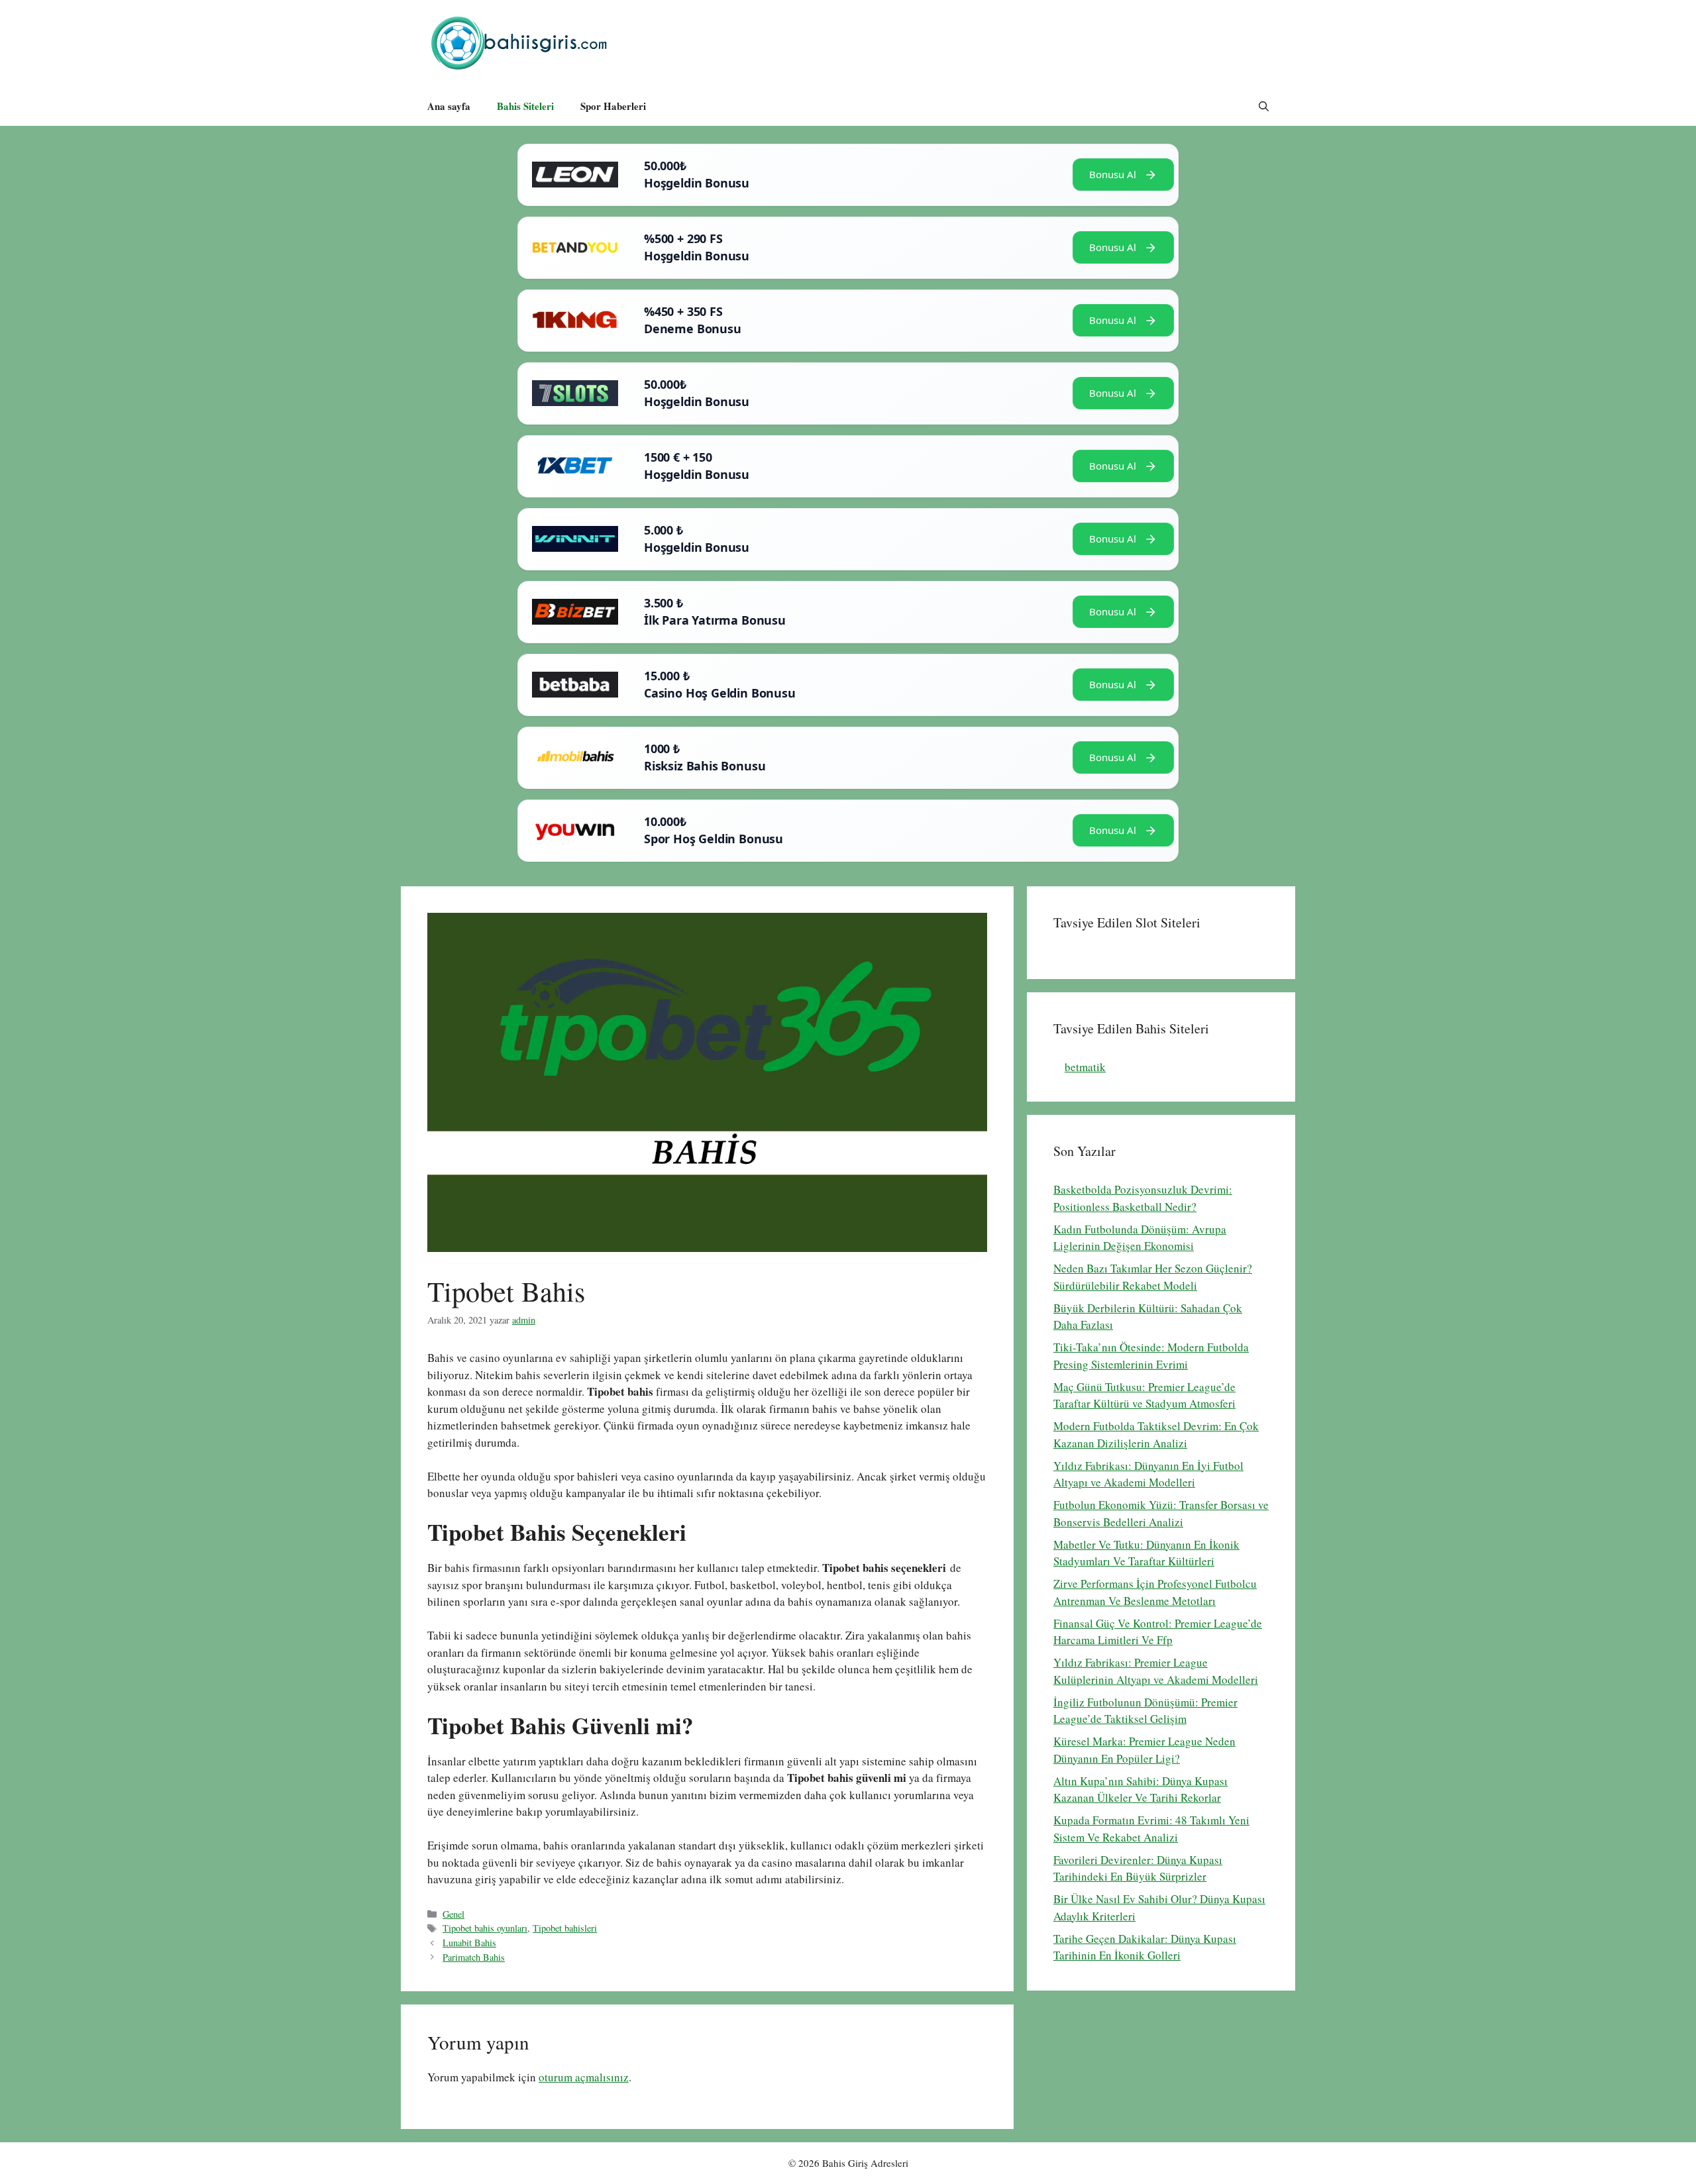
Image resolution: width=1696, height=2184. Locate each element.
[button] (1264, 106)
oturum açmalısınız (584, 2077)
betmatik (1085, 1067)
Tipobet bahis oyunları (485, 1928)
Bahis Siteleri (525, 106)
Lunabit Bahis (469, 1943)
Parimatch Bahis (474, 1957)
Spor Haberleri (613, 106)
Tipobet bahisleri (565, 1928)
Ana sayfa (449, 106)
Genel (453, 1914)
